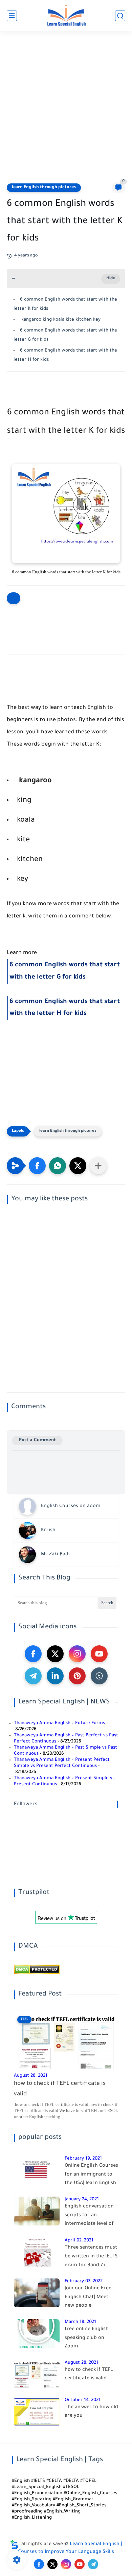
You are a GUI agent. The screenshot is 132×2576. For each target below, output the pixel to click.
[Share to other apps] (98, 1166)
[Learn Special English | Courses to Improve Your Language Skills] (66, 16)
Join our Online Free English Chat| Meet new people (88, 2297)
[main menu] (12, 16)
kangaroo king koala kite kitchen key (60, 320)
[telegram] (33, 1676)
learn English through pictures (44, 187)
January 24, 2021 (82, 2199)
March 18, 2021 (80, 2322)
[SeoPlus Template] (14, 2545)
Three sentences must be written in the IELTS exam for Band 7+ (91, 2257)
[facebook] (33, 1654)
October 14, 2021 (83, 2400)
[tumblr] (99, 1676)
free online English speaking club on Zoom (87, 2338)
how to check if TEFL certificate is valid (60, 2089)
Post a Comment (37, 1440)
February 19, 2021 (83, 2159)
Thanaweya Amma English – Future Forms (59, 1723)
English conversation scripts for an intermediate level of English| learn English (90, 2217)
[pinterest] (77, 1676)
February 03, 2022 (84, 2281)
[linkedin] (55, 1676)
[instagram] (77, 1654)
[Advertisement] (66, 111)
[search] (120, 16)
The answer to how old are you (91, 2412)
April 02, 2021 (79, 2241)
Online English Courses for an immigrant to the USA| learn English (91, 2175)
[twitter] (55, 1654)
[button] (37, 1166)
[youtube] (99, 1654)
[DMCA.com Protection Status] (37, 1973)
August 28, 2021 (31, 2076)
